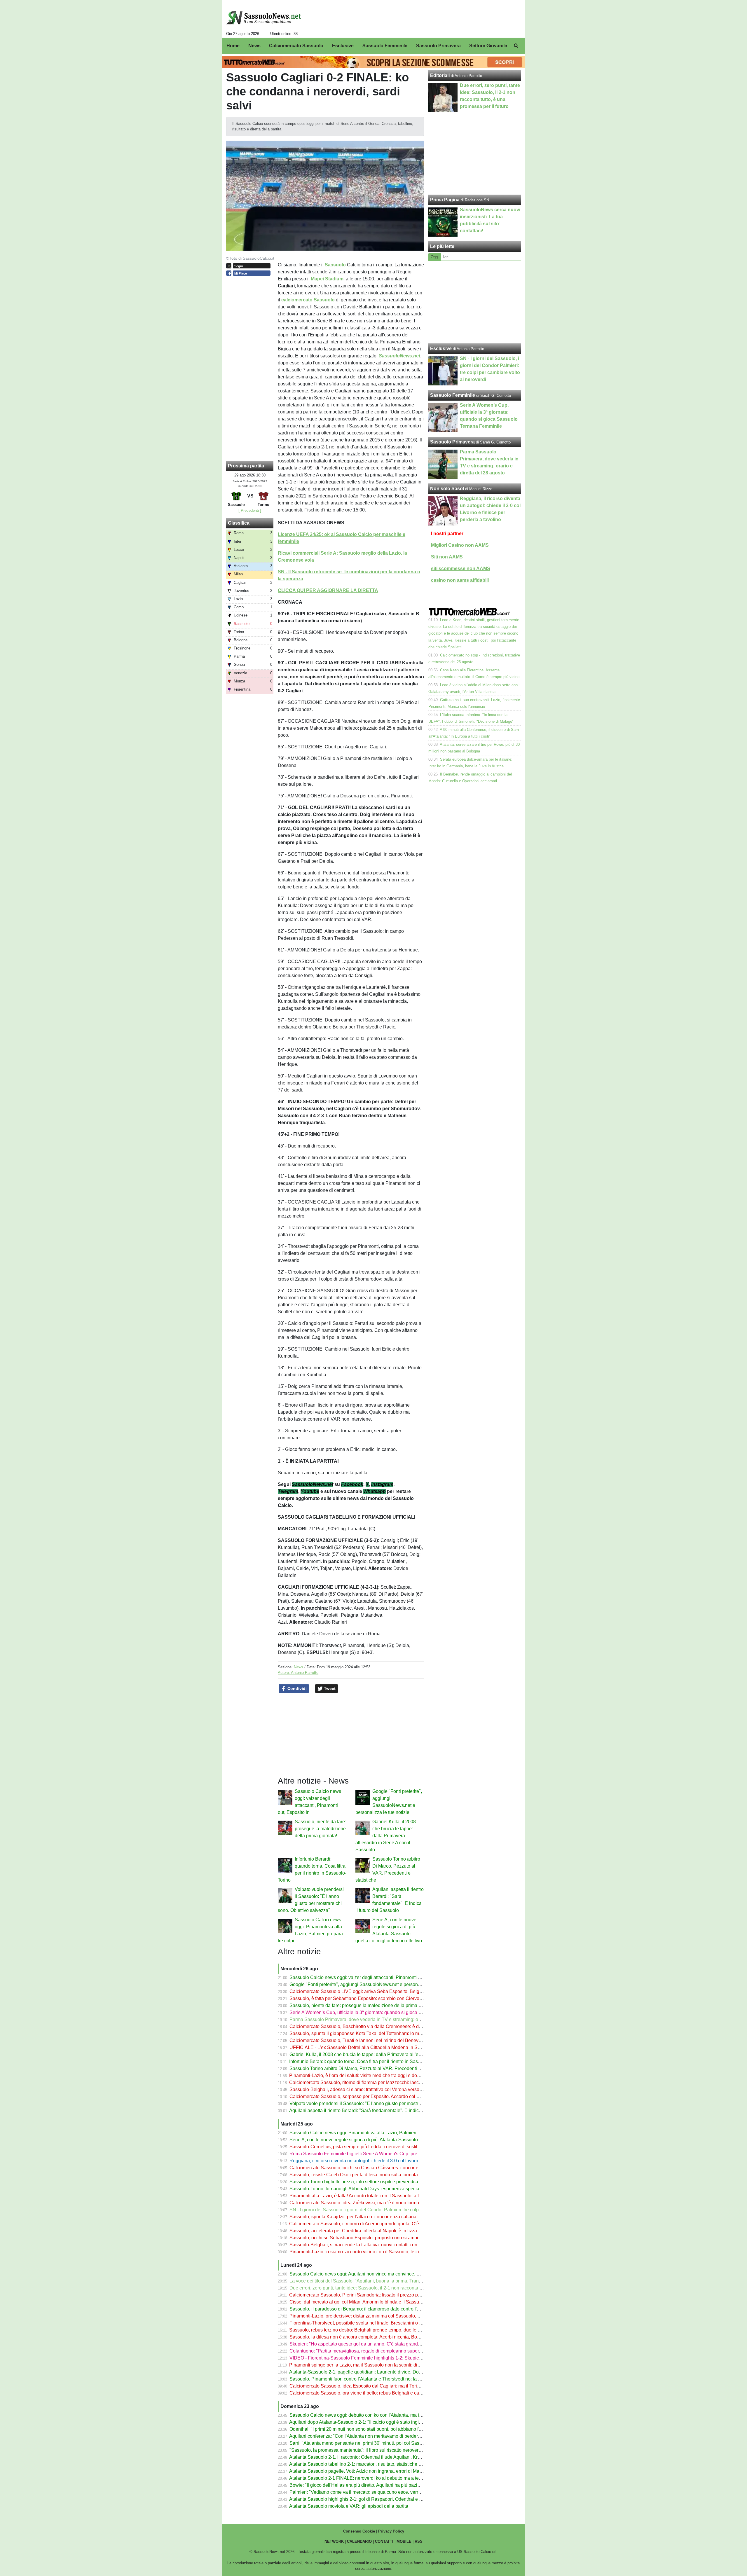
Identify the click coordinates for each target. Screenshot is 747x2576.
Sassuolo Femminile (453, 395)
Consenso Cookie (359, 2531)
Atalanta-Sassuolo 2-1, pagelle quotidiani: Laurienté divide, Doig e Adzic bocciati (373, 2372)
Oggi (435, 257)
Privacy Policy (391, 2531)
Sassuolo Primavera (452, 442)
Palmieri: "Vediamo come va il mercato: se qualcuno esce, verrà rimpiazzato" (369, 2492)
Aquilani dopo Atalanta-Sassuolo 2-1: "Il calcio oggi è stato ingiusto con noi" (367, 2422)
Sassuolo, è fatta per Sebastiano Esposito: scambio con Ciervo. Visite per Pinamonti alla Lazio (387, 1998)
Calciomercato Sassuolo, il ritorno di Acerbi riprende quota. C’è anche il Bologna (372, 2224)
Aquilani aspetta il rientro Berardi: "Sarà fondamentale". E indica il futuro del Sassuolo (378, 2110)
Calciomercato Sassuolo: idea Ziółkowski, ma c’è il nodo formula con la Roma (370, 2203)
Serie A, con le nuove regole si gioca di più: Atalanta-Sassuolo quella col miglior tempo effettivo (388, 2140)
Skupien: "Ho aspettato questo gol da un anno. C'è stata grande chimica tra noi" (371, 2344)
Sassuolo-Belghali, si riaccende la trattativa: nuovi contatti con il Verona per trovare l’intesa (383, 2245)
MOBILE (404, 2541)
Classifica (239, 523)
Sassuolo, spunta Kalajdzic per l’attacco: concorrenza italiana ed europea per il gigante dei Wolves (391, 2217)
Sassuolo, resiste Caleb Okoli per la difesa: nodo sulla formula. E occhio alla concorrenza (382, 2175)
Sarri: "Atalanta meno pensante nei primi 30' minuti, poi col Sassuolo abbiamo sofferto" (379, 2443)
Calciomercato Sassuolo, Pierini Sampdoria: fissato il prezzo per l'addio (363, 2295)
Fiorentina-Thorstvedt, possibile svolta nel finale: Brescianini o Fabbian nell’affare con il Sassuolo (390, 2323)
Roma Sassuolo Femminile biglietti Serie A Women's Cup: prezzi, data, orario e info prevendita (387, 2154)
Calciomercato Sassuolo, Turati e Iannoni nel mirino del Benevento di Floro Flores (374, 2040)
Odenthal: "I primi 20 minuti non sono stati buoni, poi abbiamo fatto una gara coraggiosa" (381, 2429)
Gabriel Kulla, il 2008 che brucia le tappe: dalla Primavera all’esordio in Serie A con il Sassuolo (386, 1836)
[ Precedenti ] (250, 510)
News (299, 1667)
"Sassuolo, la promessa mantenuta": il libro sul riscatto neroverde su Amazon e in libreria (381, 2450)
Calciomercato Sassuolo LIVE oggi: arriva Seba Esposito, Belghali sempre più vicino (377, 1991)
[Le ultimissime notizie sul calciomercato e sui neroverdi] (264, 18)
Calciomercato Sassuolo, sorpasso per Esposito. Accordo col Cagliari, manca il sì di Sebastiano (388, 2096)
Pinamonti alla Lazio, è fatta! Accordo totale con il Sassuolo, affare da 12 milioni (371, 2196)
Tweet (329, 1688)
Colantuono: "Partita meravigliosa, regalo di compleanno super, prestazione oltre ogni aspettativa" (390, 2351)
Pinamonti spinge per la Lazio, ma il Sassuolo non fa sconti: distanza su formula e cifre (378, 2365)
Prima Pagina (445, 200)
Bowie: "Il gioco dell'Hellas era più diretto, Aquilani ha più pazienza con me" (368, 2485)
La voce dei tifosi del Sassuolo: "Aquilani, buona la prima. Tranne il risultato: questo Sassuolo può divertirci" (400, 2281)
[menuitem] (516, 46)
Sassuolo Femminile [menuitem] (385, 46)
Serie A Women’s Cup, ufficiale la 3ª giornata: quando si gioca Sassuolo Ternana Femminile (384, 2012)
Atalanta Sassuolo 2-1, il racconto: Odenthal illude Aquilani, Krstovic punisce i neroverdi (380, 2457)
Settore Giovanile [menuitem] (488, 46)
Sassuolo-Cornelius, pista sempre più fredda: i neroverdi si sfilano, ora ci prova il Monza (380, 2147)
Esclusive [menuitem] (343, 46)
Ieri (446, 257)
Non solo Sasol (447, 489)
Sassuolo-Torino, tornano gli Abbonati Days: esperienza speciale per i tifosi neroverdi (377, 2189)
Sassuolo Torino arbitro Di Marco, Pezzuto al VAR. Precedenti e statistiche (366, 2068)
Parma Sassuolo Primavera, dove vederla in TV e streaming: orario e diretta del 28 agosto (382, 2019)
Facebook (352, 1484)
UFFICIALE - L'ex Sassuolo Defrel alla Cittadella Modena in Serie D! (360, 2047)
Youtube (310, 1491)
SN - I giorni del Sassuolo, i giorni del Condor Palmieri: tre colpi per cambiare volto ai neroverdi (387, 2210)
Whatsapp (375, 1491)
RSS (419, 2541)
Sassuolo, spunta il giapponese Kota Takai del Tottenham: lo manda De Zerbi (369, 2033)
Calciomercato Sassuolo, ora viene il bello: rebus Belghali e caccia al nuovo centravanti (380, 2393)
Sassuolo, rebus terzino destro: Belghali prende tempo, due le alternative (364, 2330)
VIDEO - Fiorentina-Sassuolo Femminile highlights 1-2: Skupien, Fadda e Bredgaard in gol (383, 2358)
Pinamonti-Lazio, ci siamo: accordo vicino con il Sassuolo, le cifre (357, 2252)
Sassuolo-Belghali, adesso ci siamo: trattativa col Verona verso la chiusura (366, 2089)
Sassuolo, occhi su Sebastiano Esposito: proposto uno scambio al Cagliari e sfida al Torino (383, 2238)
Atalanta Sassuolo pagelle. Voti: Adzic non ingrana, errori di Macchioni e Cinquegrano (378, 2471)
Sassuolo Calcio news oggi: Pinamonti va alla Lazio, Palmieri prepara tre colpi (370, 2133)
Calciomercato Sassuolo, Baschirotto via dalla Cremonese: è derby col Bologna (372, 2026)
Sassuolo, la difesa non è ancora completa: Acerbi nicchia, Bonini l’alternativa (370, 2337)
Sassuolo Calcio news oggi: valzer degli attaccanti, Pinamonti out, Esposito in (370, 1977)
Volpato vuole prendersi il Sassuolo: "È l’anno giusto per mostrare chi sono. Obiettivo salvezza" (388, 2103)
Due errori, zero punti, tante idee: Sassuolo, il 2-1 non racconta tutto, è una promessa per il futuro (389, 2288)
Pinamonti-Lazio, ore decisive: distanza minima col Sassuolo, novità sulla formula (373, 2316)
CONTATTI (384, 2541)
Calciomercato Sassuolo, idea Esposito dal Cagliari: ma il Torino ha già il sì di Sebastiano (382, 2386)
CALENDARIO (359, 2541)
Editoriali (440, 75)
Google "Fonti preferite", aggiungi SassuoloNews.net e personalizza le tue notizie (373, 1984)
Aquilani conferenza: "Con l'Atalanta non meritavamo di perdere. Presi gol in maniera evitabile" (387, 2436)
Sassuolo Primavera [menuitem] (438, 46)
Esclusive (441, 349)
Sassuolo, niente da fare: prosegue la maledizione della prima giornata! (320, 1829)
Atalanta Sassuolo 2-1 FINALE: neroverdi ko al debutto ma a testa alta (361, 2478)
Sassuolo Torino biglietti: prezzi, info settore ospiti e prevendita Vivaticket (364, 2182)
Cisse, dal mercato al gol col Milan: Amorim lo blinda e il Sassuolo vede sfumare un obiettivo (385, 2302)
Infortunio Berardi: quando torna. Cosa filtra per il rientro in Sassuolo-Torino (366, 2061)
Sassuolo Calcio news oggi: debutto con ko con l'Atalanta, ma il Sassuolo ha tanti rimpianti (383, 2415)
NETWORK (334, 2541)
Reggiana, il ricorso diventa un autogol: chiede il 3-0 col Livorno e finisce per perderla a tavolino (388, 2161)
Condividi (296, 1688)
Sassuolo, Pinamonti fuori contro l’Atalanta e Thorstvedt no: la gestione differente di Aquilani (384, 2379)
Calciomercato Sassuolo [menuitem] (296, 46)
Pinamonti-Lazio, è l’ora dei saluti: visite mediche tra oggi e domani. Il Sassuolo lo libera (380, 2075)
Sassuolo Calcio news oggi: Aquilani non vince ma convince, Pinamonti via (367, 2274)
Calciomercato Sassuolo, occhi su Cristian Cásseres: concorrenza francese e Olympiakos (382, 2168)
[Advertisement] (475, 302)
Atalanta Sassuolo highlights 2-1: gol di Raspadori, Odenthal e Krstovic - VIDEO (372, 2499)
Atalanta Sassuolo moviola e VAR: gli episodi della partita (349, 2506)
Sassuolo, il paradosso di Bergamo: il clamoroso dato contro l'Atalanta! (362, 2309)
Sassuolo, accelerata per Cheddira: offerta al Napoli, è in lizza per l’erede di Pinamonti (378, 2231)
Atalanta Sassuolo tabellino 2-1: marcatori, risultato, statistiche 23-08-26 (363, 2464)
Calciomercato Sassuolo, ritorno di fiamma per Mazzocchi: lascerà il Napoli (366, 2082)
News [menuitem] (254, 46)
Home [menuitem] (233, 46)
